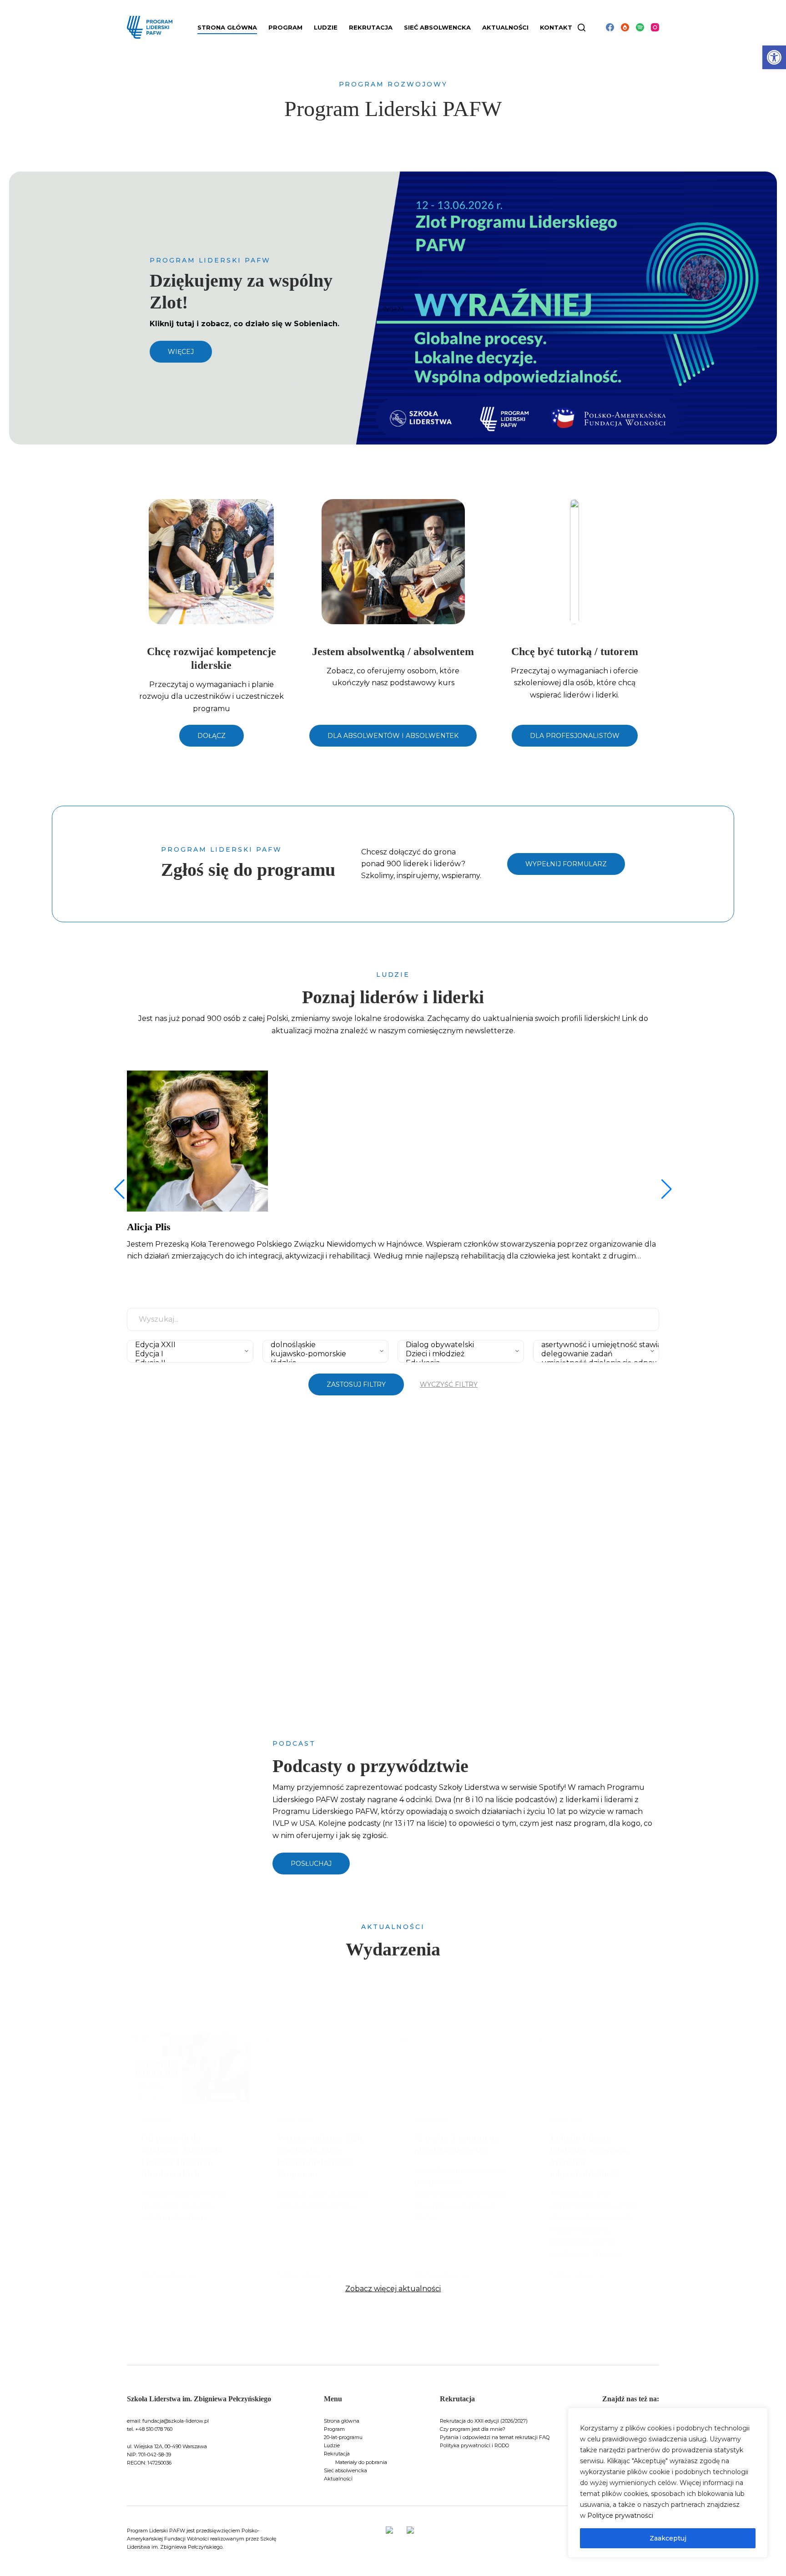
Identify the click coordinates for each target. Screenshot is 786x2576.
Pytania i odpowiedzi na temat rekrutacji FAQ (495, 2437)
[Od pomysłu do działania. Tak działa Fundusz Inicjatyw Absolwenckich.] (188, 2068)
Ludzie (332, 2445)
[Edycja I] (188, 1354)
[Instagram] (655, 27)
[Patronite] (625, 27)
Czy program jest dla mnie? (473, 2429)
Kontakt (556, 27)
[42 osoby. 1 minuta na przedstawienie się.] (461, 2068)
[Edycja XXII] (188, 1345)
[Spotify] (640, 27)
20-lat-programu (343, 2437)
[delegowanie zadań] (594, 1354)
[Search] (582, 28)
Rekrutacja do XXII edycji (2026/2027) (484, 2421)
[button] (774, 57)
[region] (668, 2483)
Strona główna (227, 27)
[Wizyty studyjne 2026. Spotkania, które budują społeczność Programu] (325, 2068)
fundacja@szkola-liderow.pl (176, 2421)
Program (334, 2429)
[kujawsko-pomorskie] (323, 1354)
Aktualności (505, 27)
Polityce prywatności (620, 2515)
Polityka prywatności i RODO (474, 2445)
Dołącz (212, 736)
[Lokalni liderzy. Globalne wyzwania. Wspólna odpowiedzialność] (598, 2068)
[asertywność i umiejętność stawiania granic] (594, 1345)
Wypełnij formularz (566, 864)
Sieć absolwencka (437, 27)
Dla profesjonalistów (575, 736)
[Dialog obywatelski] (458, 1345)
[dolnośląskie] (323, 1345)
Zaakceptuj (668, 2538)
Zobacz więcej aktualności (393, 2289)
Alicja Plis (149, 1227)
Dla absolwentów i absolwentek (393, 736)
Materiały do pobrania (361, 2462)
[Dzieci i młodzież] (458, 1354)
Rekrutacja (337, 2454)
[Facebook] (610, 27)
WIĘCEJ (181, 352)
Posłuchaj (311, 1864)
